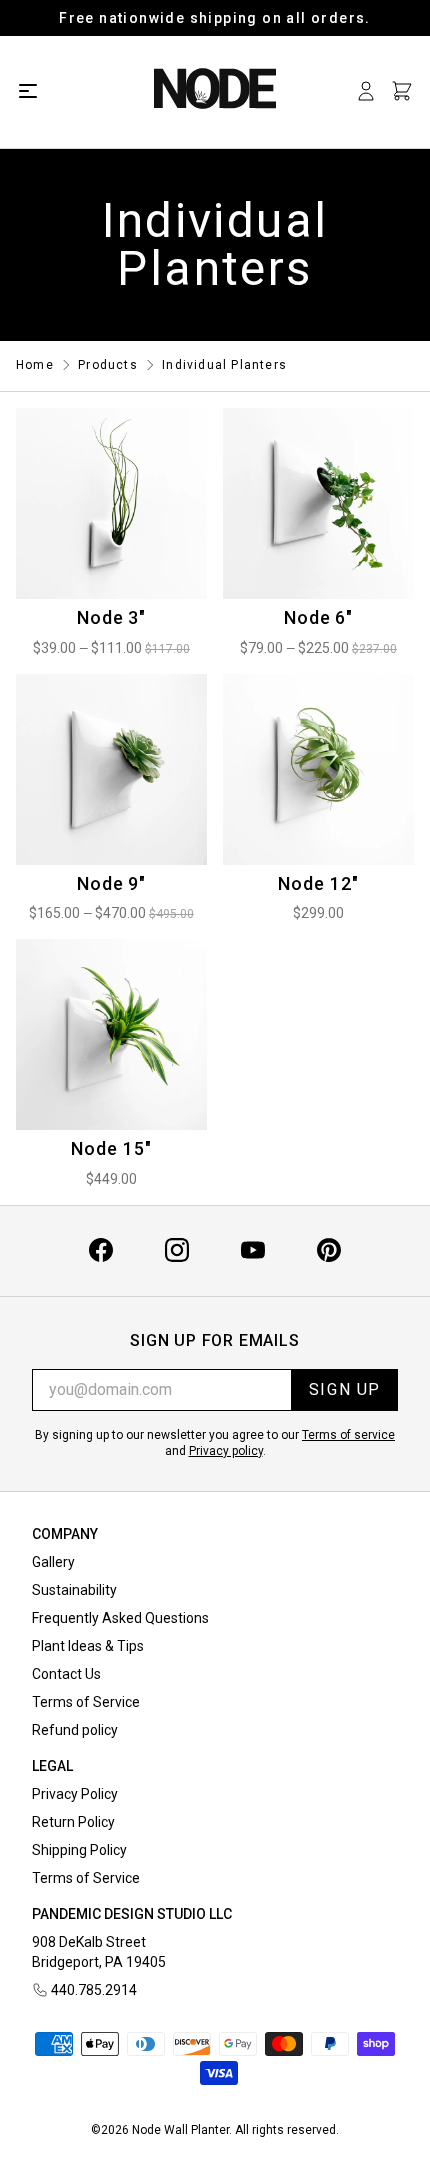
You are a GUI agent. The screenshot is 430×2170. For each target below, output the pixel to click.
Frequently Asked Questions (120, 1618)
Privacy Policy (75, 1794)
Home (35, 365)
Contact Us (66, 1674)
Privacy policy (226, 1451)
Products (108, 365)
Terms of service (348, 1435)
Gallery (53, 1562)
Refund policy (75, 1730)
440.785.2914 (94, 1990)
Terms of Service (86, 1702)
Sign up (345, 1389)
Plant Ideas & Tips (88, 1646)
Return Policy (73, 1822)
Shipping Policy (79, 1850)
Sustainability (74, 1590)
